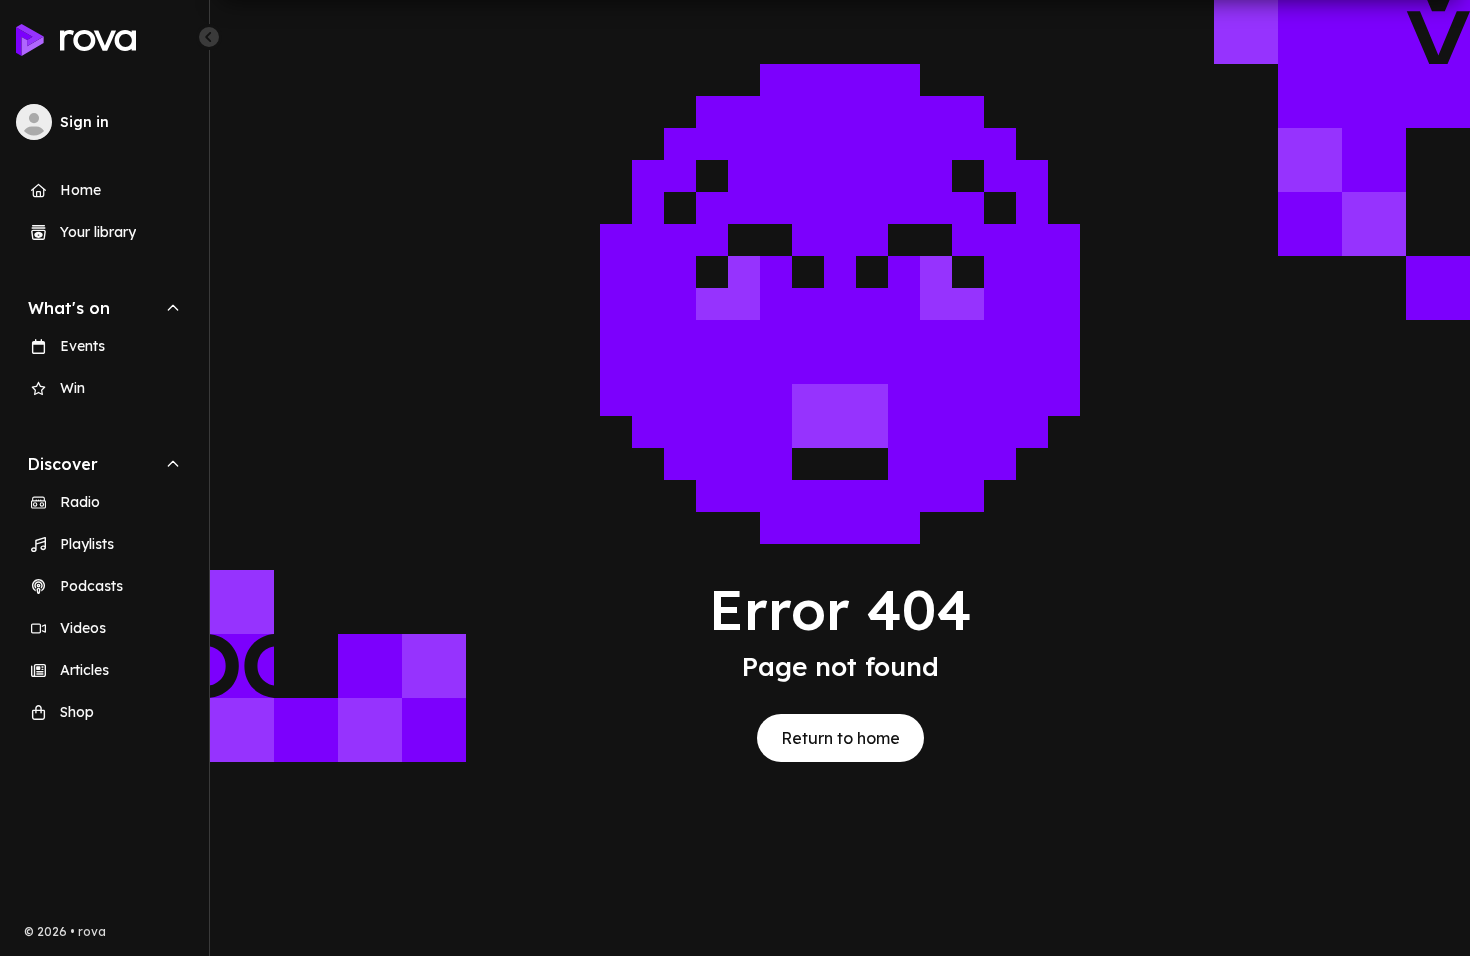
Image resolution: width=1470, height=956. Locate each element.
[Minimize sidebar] (209, 37)
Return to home (840, 738)
